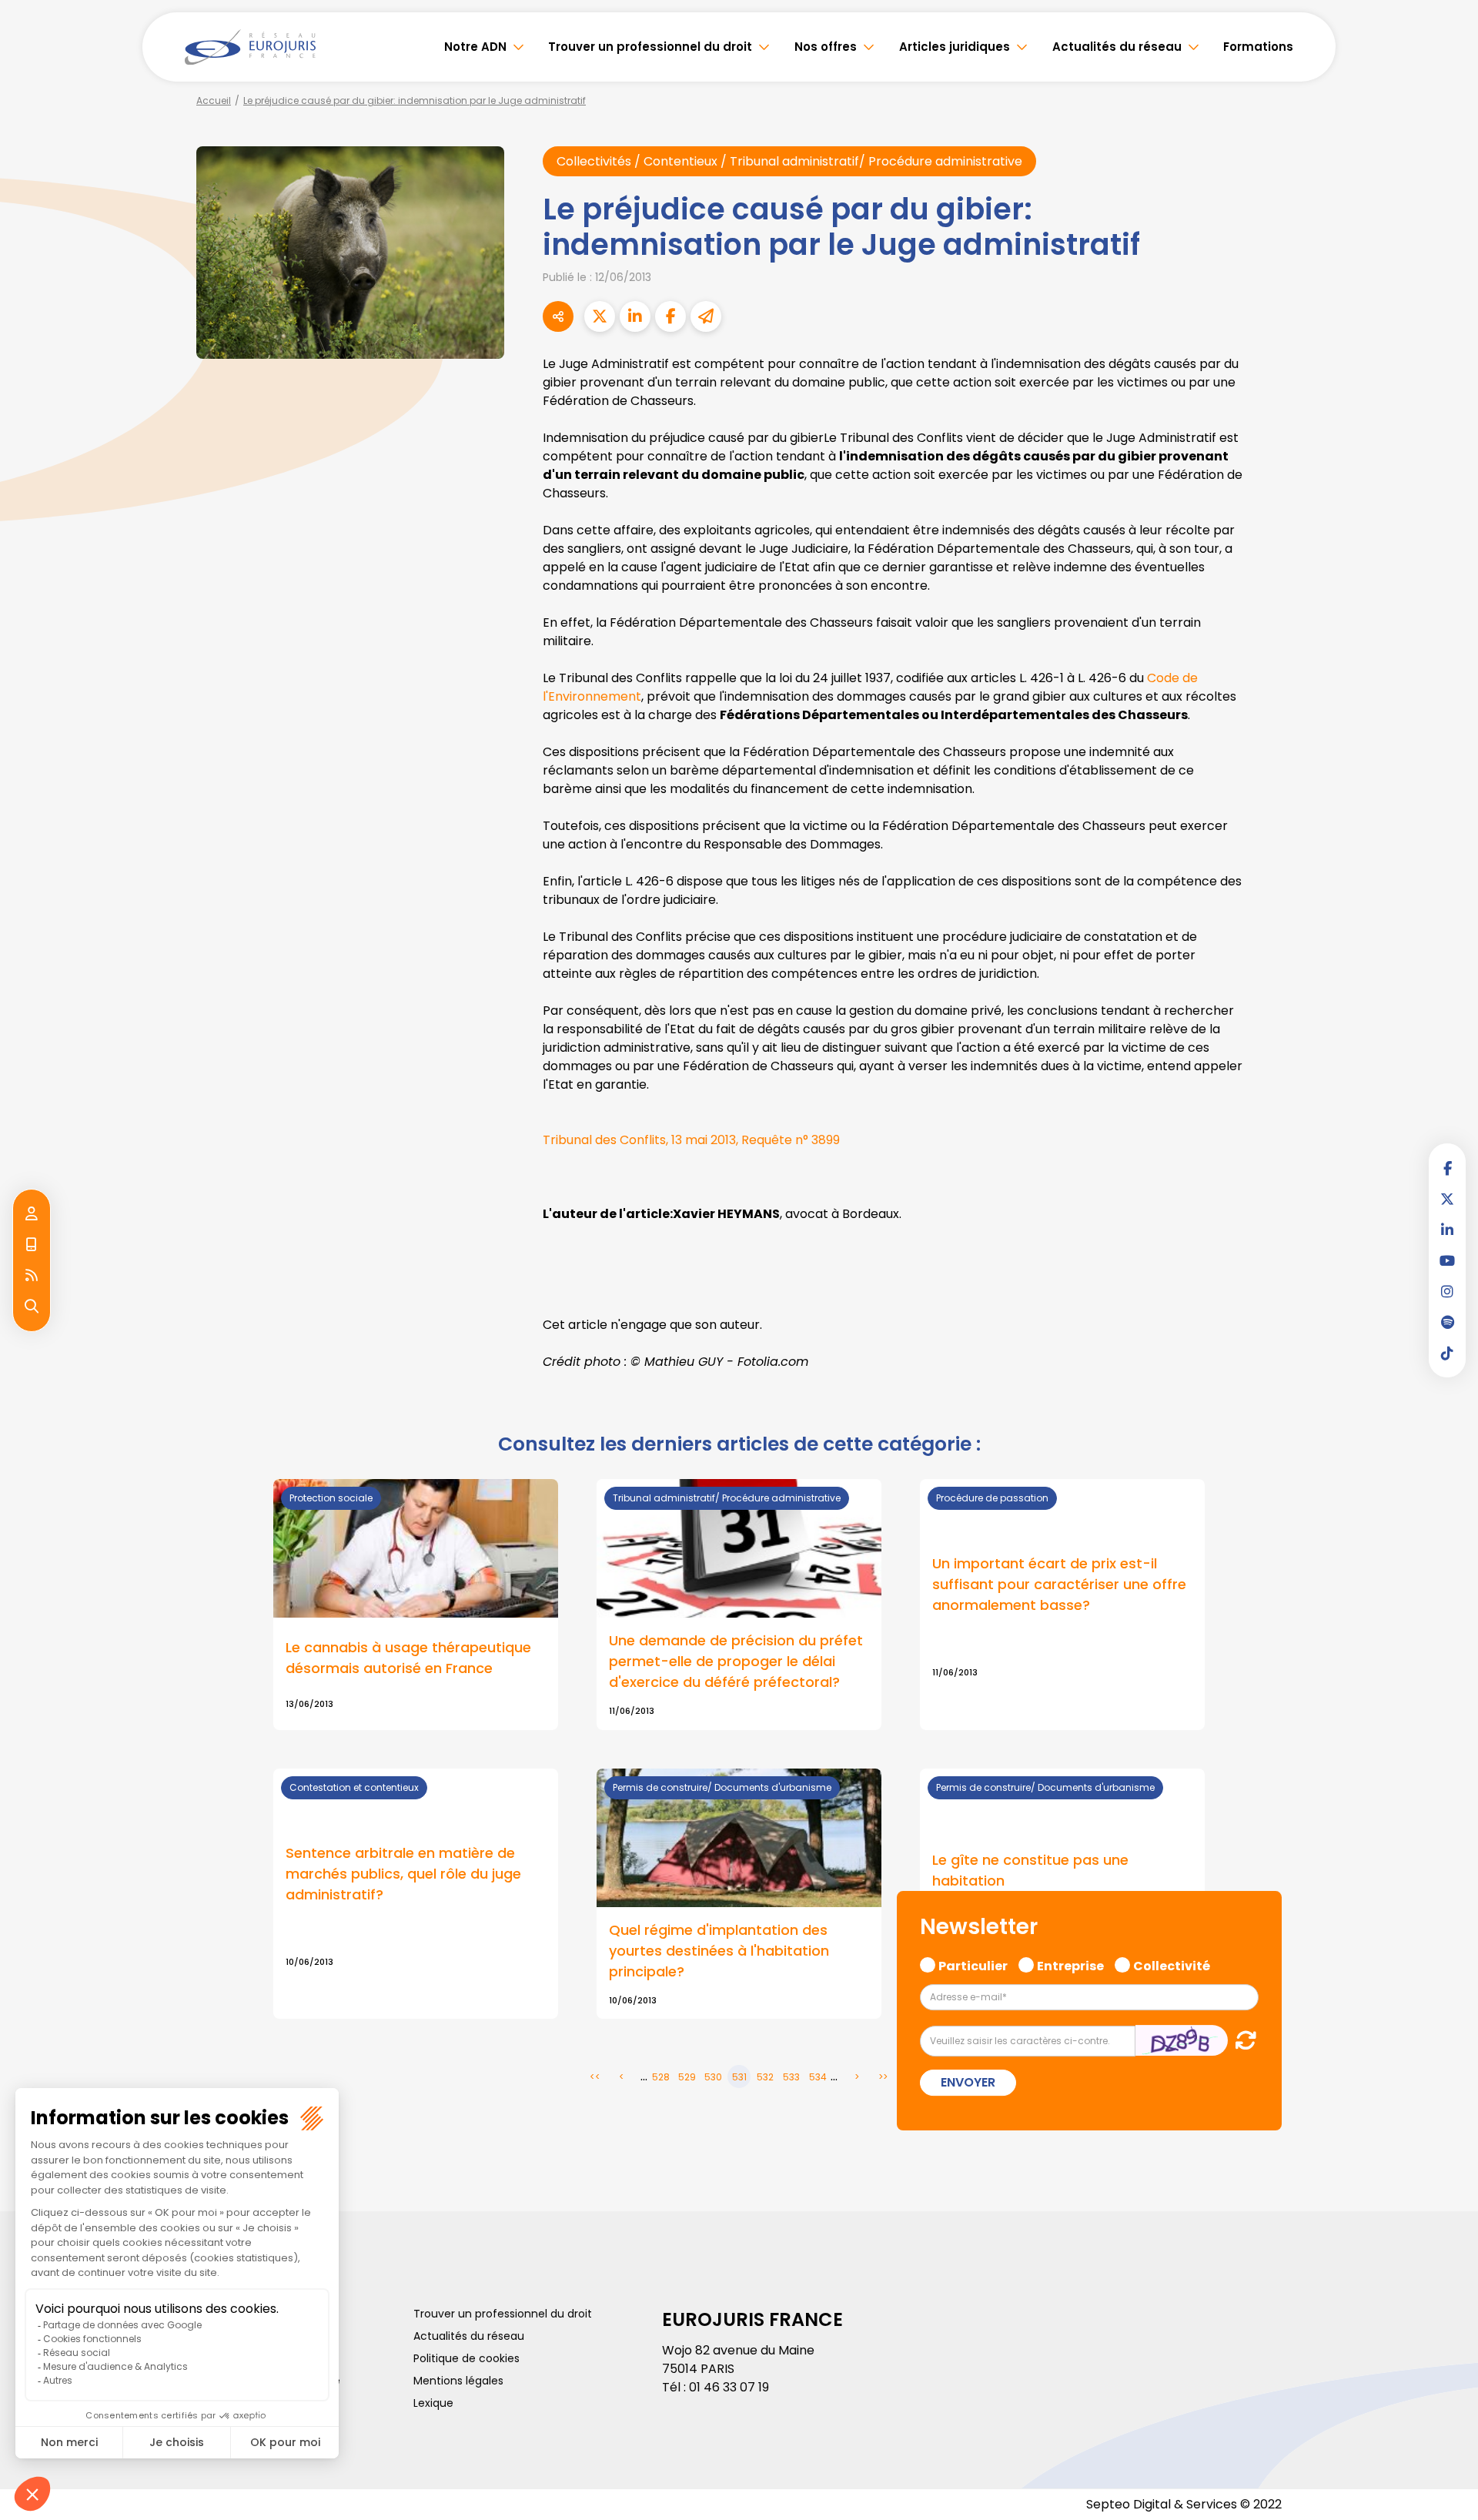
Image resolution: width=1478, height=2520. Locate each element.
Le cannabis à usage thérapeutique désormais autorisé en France (408, 1658)
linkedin (1447, 1230)
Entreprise (1070, 1964)
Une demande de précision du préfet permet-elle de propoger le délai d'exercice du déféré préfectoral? (736, 1661)
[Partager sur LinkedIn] (635, 316)
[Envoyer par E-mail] (706, 316)
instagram (1447, 1291)
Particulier (973, 1964)
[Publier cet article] (600, 316)
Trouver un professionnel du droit (650, 47)
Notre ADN (475, 47)
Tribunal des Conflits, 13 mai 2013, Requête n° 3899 (691, 1140)
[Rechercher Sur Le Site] (32, 1307)
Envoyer (968, 2082)
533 (791, 2077)
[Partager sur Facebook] (670, 316)
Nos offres (826, 47)
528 (661, 2077)
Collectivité (1172, 1964)
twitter (1447, 1199)
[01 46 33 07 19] (32, 1245)
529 (687, 2077)
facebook (1447, 1168)
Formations (1258, 47)
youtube (1447, 1260)
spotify (1447, 1322)
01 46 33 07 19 (729, 2387)
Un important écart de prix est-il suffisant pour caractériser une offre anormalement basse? (1059, 1584)
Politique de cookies (466, 2358)
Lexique (433, 2403)
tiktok (1447, 1353)
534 (818, 2077)
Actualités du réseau (1117, 47)
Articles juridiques (955, 47)
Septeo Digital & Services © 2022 (1184, 2504)
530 (713, 2077)
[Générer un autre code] (1241, 2040)
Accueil (214, 100)
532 (765, 2077)
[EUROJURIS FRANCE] (250, 47)
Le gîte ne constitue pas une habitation (1030, 1870)
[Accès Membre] (32, 1214)
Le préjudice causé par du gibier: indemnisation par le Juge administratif (415, 100)
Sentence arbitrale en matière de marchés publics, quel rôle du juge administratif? (403, 1874)
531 (739, 2077)
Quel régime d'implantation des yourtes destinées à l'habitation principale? (719, 1951)
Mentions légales (458, 2381)
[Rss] (32, 1276)
